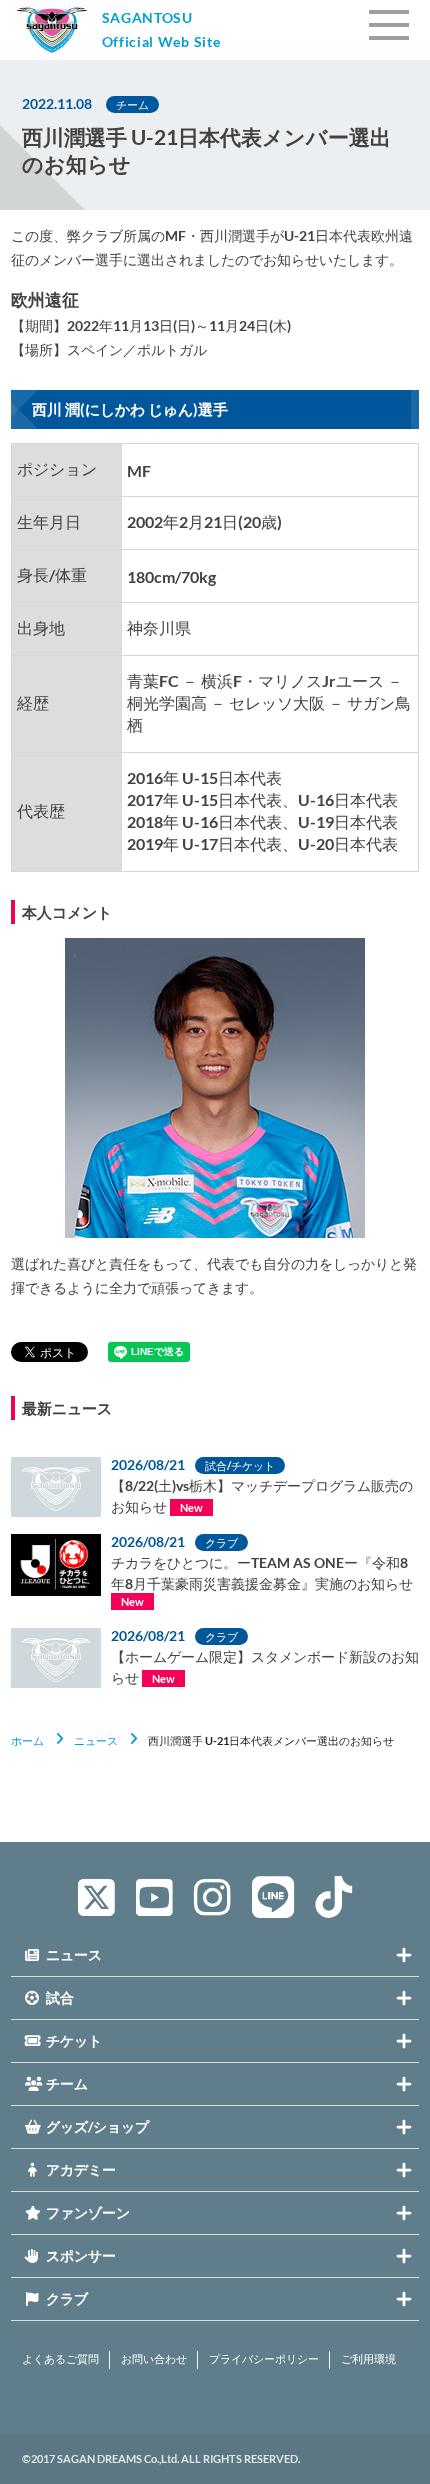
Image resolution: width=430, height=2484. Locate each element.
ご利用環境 (368, 2359)
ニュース (96, 1740)
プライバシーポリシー (264, 2359)
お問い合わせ (154, 2359)
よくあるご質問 (60, 2359)
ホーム (27, 1740)
